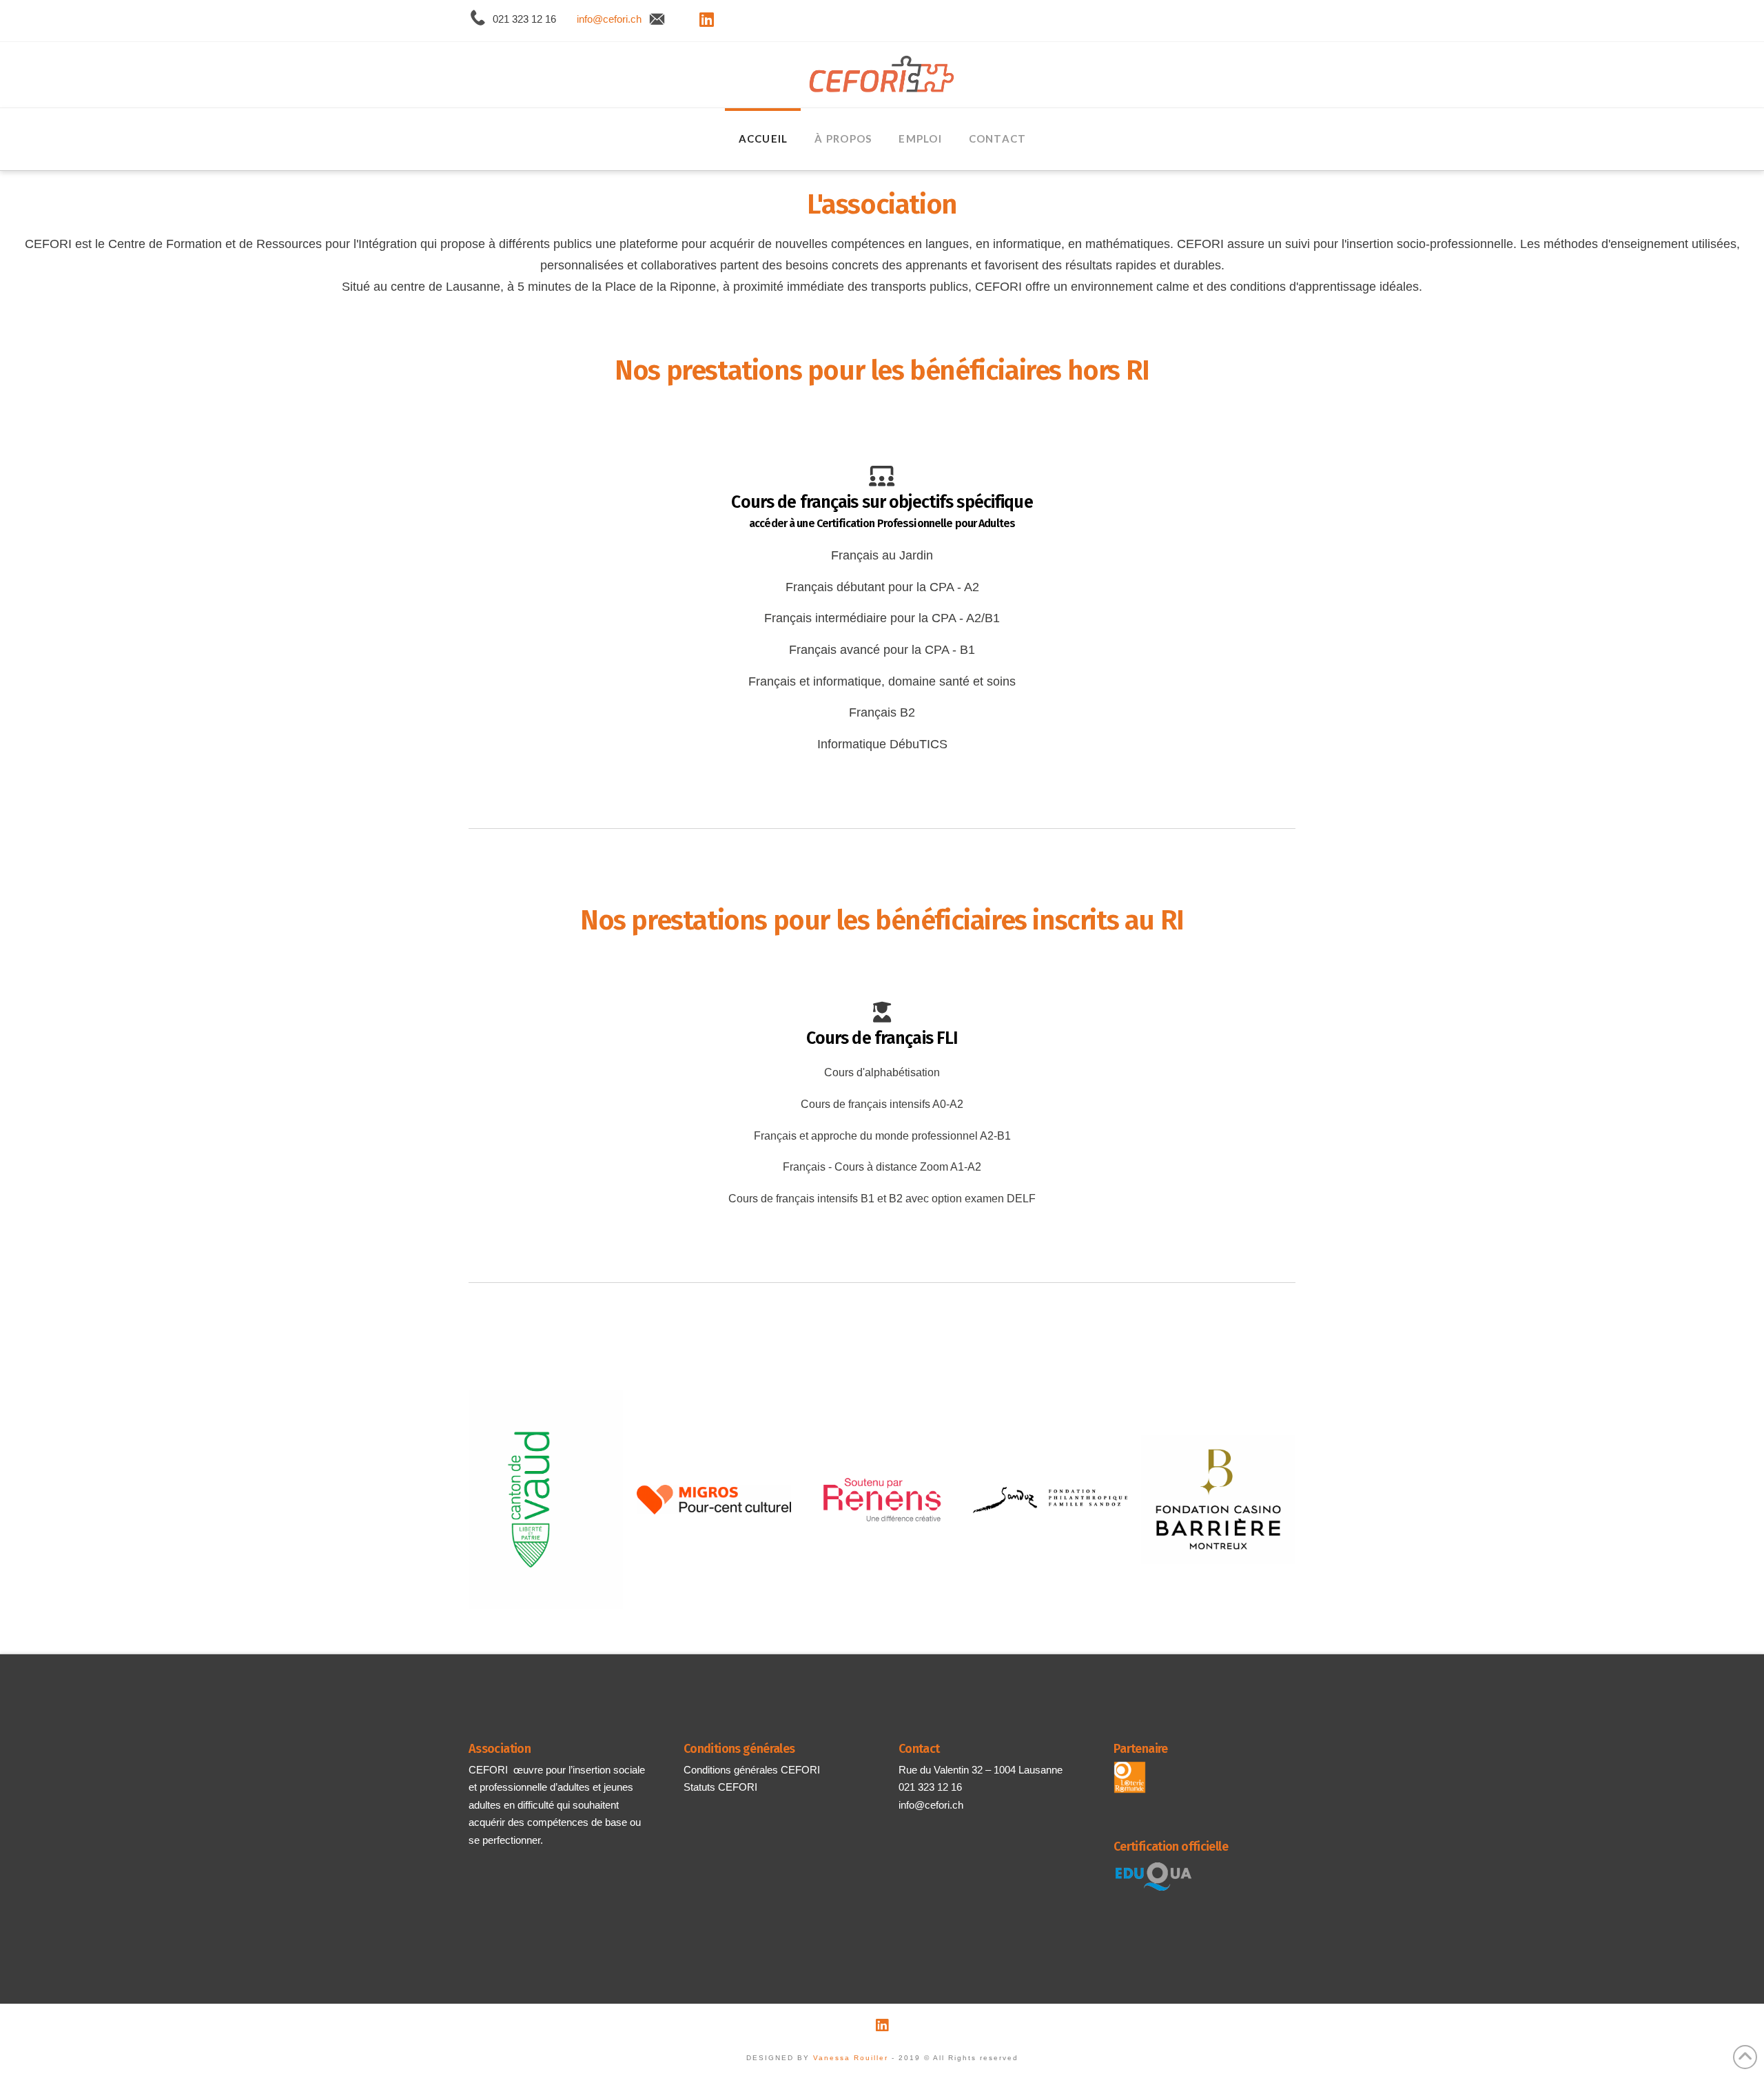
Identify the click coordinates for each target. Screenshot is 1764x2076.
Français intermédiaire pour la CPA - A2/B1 (882, 618)
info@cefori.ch (609, 19)
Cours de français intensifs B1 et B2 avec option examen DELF (882, 1199)
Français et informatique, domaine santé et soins (882, 681)
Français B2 (882, 712)
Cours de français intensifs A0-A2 (882, 1104)
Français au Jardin (882, 555)
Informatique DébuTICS (882, 744)
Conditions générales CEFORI (752, 1770)
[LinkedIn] (707, 19)
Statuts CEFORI (720, 1787)
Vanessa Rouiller (851, 2058)
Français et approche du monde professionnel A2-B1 (882, 1136)
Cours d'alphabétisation (882, 1072)
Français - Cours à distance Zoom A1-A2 (882, 1167)
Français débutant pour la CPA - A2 (882, 587)
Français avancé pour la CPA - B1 (882, 650)
